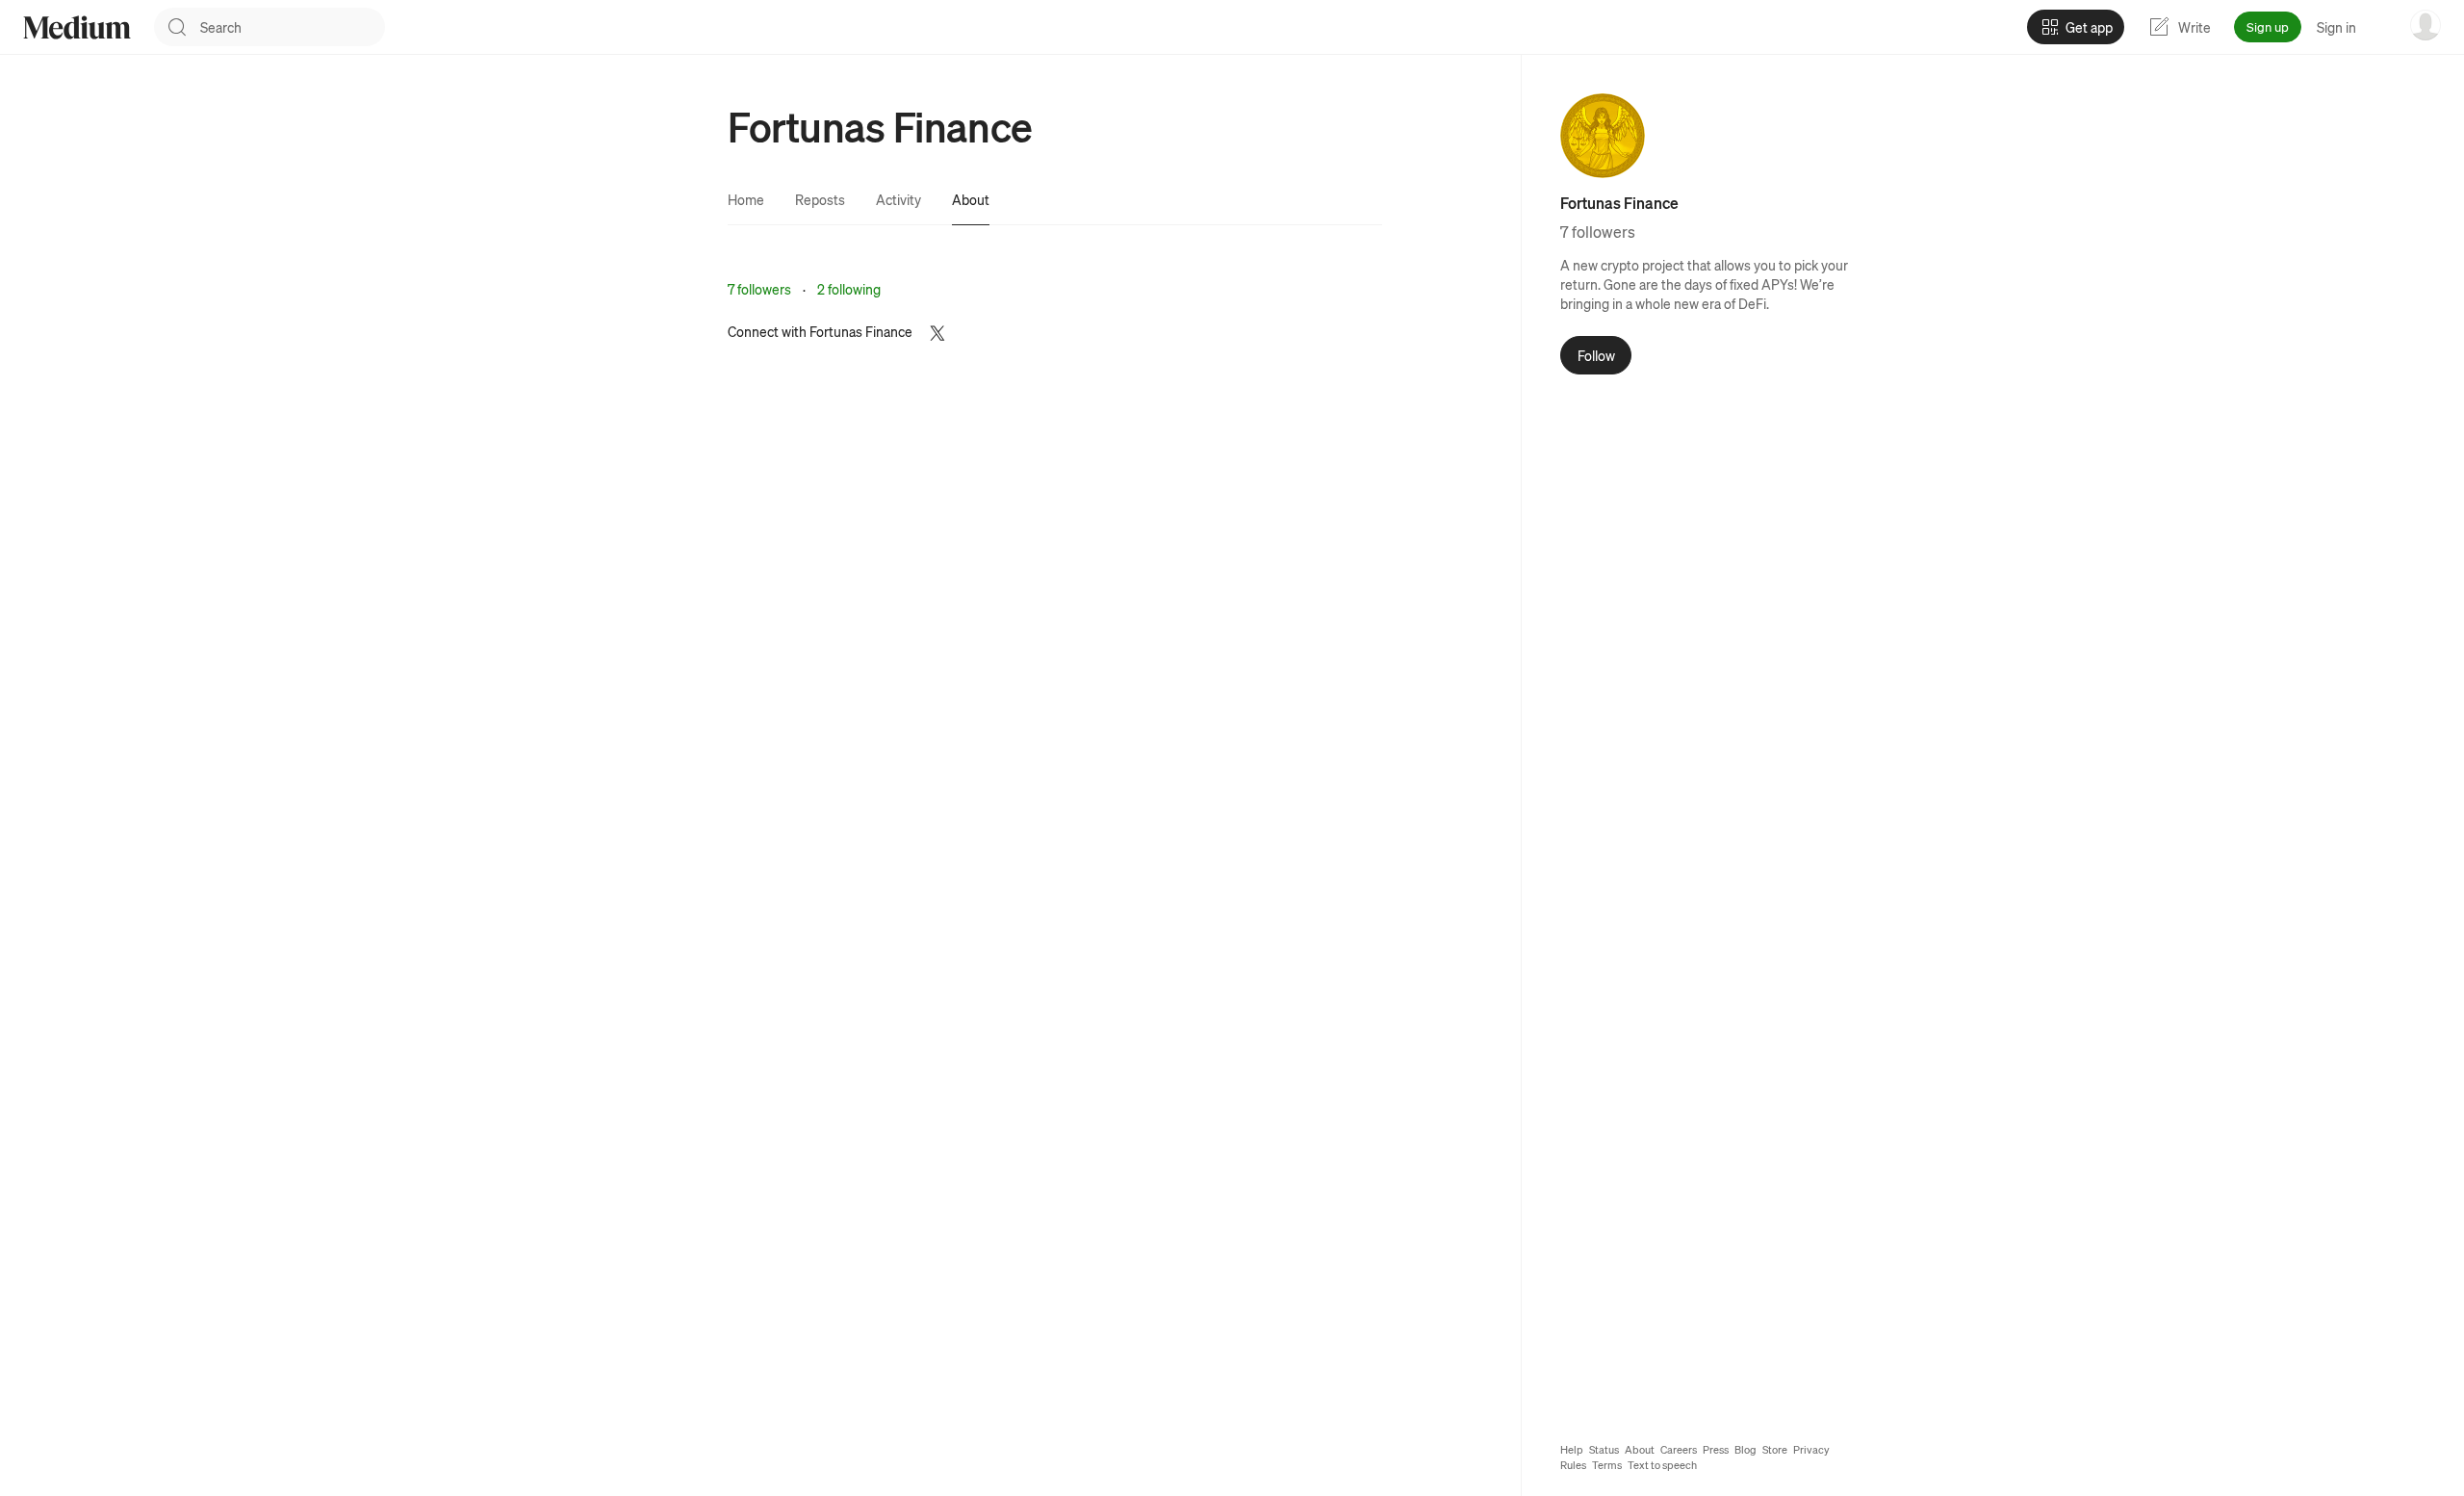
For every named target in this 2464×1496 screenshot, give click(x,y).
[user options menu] (2425, 25)
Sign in (2336, 27)
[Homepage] (77, 27)
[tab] (746, 199)
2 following (849, 289)
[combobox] (293, 27)
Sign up (2268, 26)
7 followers (759, 289)
